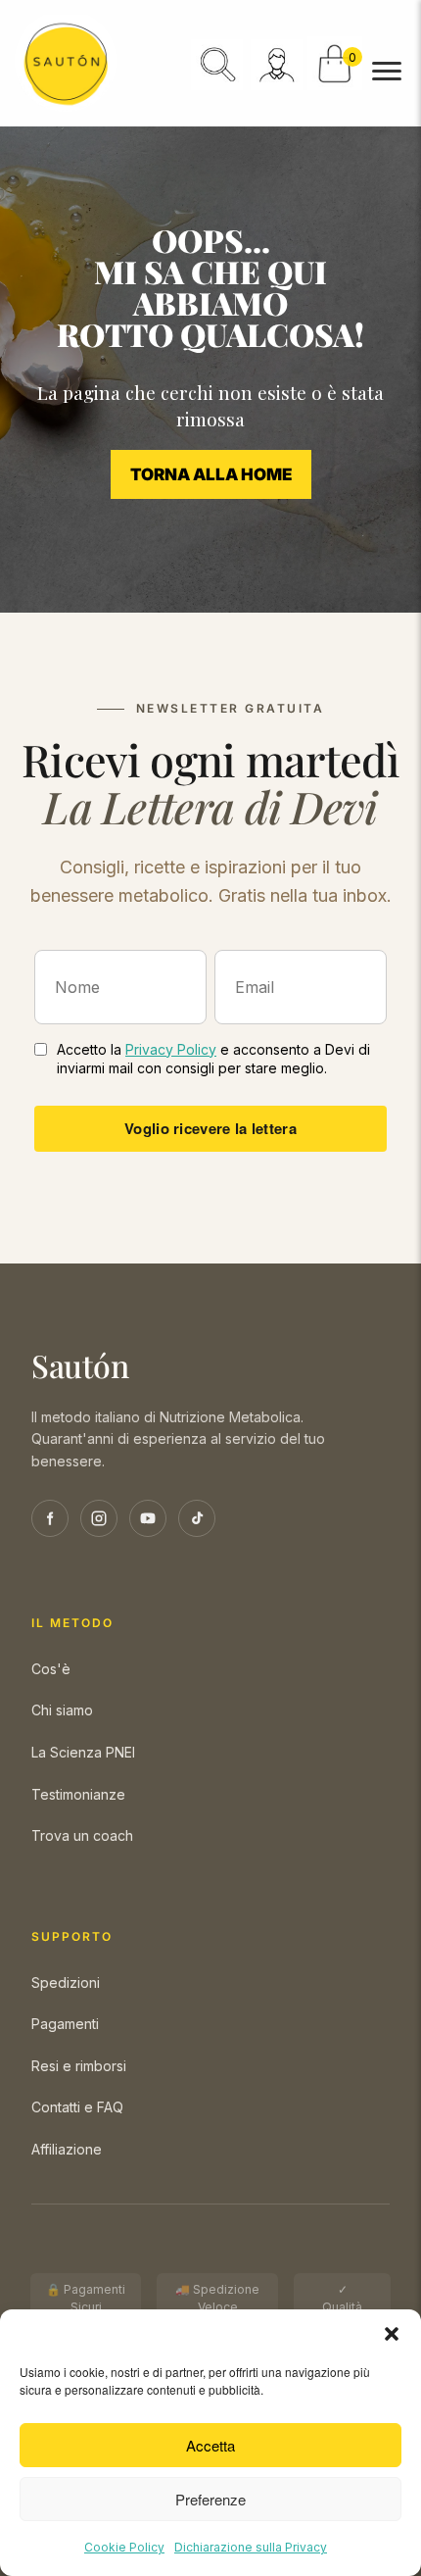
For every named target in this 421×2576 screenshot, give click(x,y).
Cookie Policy (124, 2547)
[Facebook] (50, 1518)
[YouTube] (148, 1518)
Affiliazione (67, 2149)
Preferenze (210, 2499)
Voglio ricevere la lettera (210, 1128)
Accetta (210, 2445)
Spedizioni (66, 1982)
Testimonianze (78, 1794)
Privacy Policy (171, 1049)
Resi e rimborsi (79, 2066)
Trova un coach (82, 1835)
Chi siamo (62, 1710)
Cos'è (51, 1669)
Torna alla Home (211, 474)
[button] (392, 2334)
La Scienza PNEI (83, 1752)
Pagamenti (65, 2024)
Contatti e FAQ (77, 2107)
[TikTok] (197, 1518)
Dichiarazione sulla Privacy (251, 2547)
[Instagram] (99, 1518)
